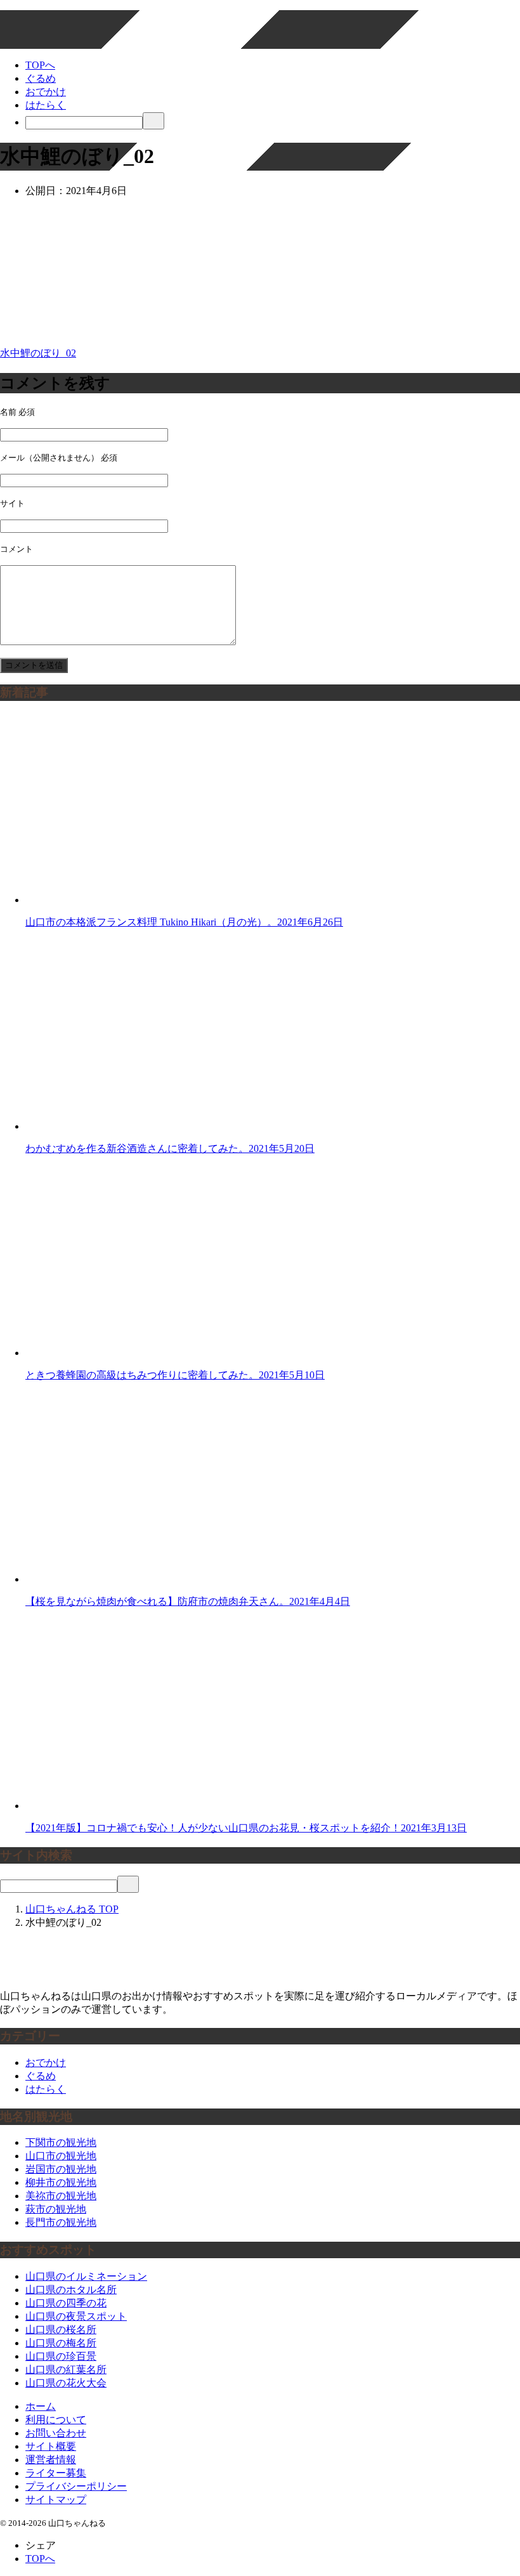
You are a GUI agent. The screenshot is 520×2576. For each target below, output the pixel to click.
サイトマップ (56, 2500)
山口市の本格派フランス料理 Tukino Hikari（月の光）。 (184, 922)
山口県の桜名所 (61, 2330)
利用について (56, 2420)
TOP (72, 1909)
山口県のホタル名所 (71, 2290)
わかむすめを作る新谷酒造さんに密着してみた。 (170, 1148)
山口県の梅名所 (61, 2343)
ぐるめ (41, 78)
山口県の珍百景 (61, 2356)
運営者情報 (51, 2460)
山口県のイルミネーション (86, 2276)
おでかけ (46, 92)
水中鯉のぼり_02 (38, 353)
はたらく (46, 105)
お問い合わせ (56, 2433)
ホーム (41, 2406)
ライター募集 (56, 2473)
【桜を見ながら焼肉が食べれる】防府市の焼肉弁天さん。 (188, 1601)
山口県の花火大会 (66, 2383)
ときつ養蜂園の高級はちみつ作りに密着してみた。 (175, 1375)
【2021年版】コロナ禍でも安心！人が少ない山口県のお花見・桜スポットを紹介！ (246, 1828)
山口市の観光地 (61, 2156)
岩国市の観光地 (61, 2169)
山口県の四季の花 (66, 2303)
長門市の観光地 (61, 2222)
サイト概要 (51, 2446)
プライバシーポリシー (76, 2486)
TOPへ (40, 65)
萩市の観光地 (56, 2209)
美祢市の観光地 (61, 2196)
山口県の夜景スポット (76, 2316)
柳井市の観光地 (61, 2182)
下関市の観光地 (61, 2142)
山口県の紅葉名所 (66, 2370)
